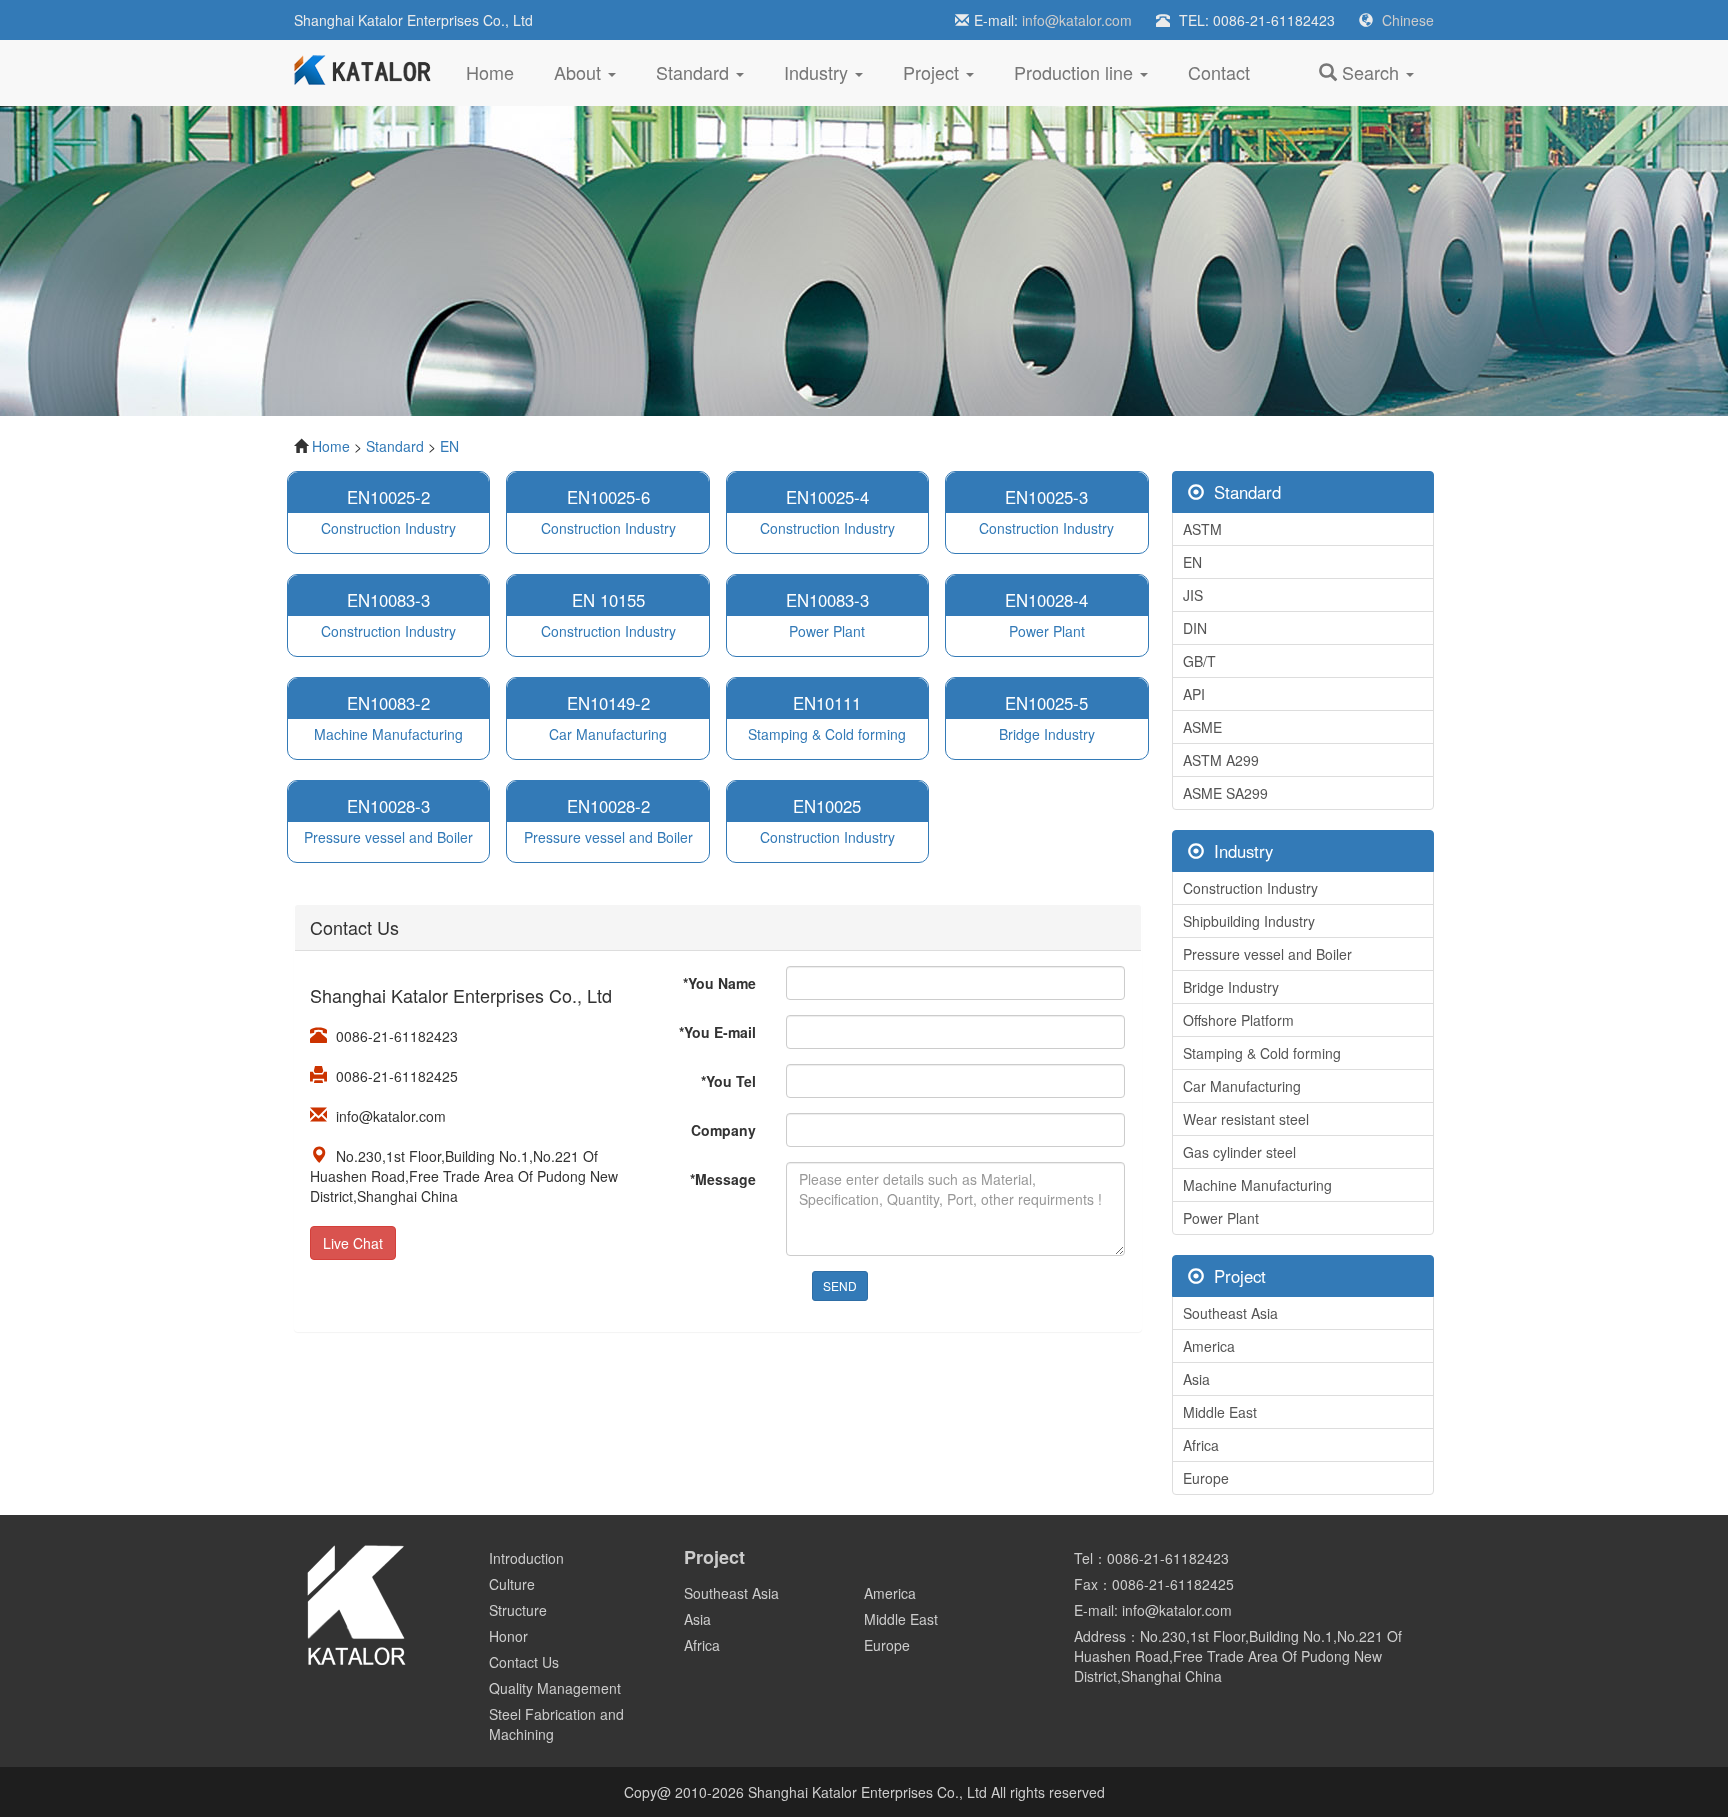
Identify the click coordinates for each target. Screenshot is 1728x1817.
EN (449, 446)
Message (723, 1179)
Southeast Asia (1230, 1313)
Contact (1219, 72)
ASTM (1202, 529)
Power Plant (1221, 1218)
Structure (518, 1610)
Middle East (1220, 1412)
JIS (1193, 595)
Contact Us (524, 1662)
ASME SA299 (1225, 793)
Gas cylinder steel (1239, 1152)
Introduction (526, 1558)
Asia (1196, 1379)
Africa (1201, 1445)
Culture (512, 1584)
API (1194, 694)
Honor (508, 1636)
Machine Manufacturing (1257, 1185)
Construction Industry (1250, 888)
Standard (395, 446)
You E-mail (717, 1032)
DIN (1195, 628)
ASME (1202, 727)
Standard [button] (695, 72)
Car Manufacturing (1242, 1086)
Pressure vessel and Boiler (1267, 954)
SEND (840, 1285)
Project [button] (933, 72)
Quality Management (555, 1688)
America (1209, 1346)
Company (723, 1130)
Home (500, 71)
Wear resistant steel (1246, 1119)
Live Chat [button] (353, 1243)
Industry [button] (818, 72)
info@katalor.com (1077, 20)
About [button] (580, 72)
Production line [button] (1076, 72)
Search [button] (1370, 72)
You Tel (728, 1081)
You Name (719, 983)
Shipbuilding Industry (1249, 921)
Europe (1206, 1478)
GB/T (1199, 661)
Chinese (1408, 20)
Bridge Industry (1231, 987)
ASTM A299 (1221, 760)
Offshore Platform (1238, 1020)
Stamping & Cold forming (1262, 1053)
